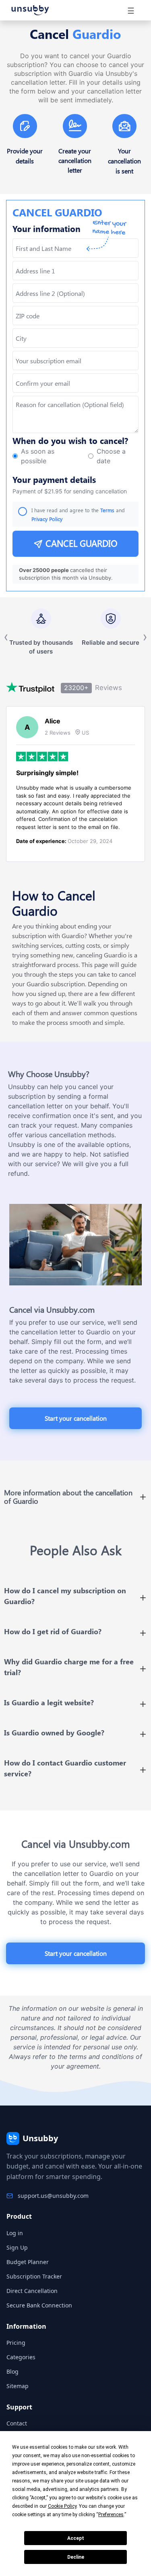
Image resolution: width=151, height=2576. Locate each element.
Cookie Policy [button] (62, 2506)
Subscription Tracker (34, 2276)
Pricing (16, 2343)
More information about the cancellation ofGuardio (68, 1497)
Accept (76, 2538)
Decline (76, 2557)
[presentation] (75, 383)
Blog (12, 2371)
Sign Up (17, 2247)
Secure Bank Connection (39, 2305)
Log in (15, 2233)
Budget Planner (28, 2262)
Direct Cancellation (32, 2291)
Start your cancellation (76, 1418)
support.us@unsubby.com (53, 2196)
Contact (17, 2423)
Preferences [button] (111, 2515)
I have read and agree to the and (78, 514)
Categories (21, 2357)
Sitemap (18, 2386)
